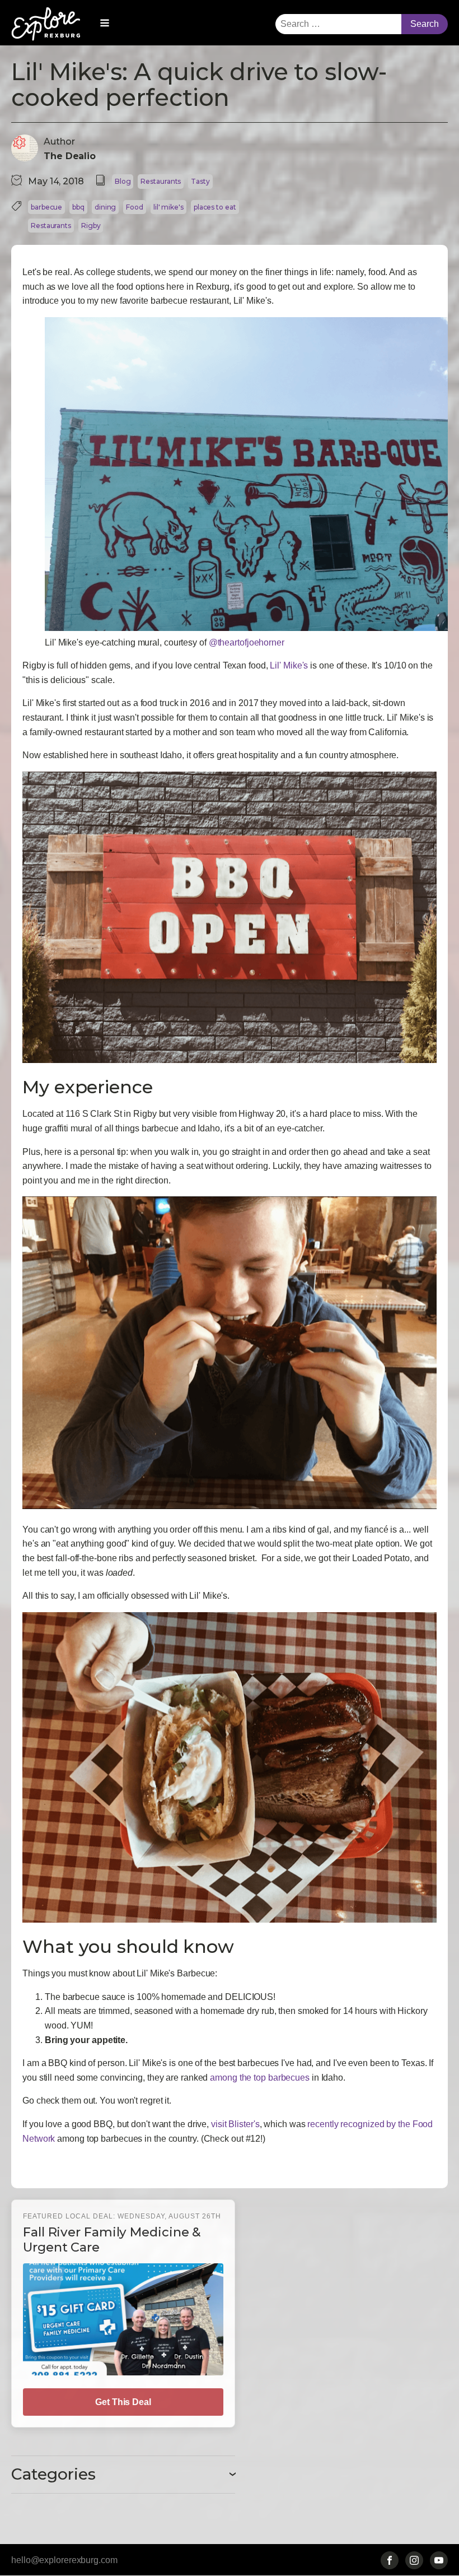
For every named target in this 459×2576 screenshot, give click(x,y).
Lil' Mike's (289, 665)
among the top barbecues (260, 2078)
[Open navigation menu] (105, 24)
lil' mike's (168, 207)
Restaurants (161, 181)
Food (135, 207)
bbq (78, 207)
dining (105, 207)
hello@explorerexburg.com (64, 2560)
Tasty (200, 181)
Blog (123, 181)
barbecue (46, 207)
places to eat (215, 207)
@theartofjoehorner (247, 642)
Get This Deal (123, 2402)
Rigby (91, 226)
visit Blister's (235, 2124)
